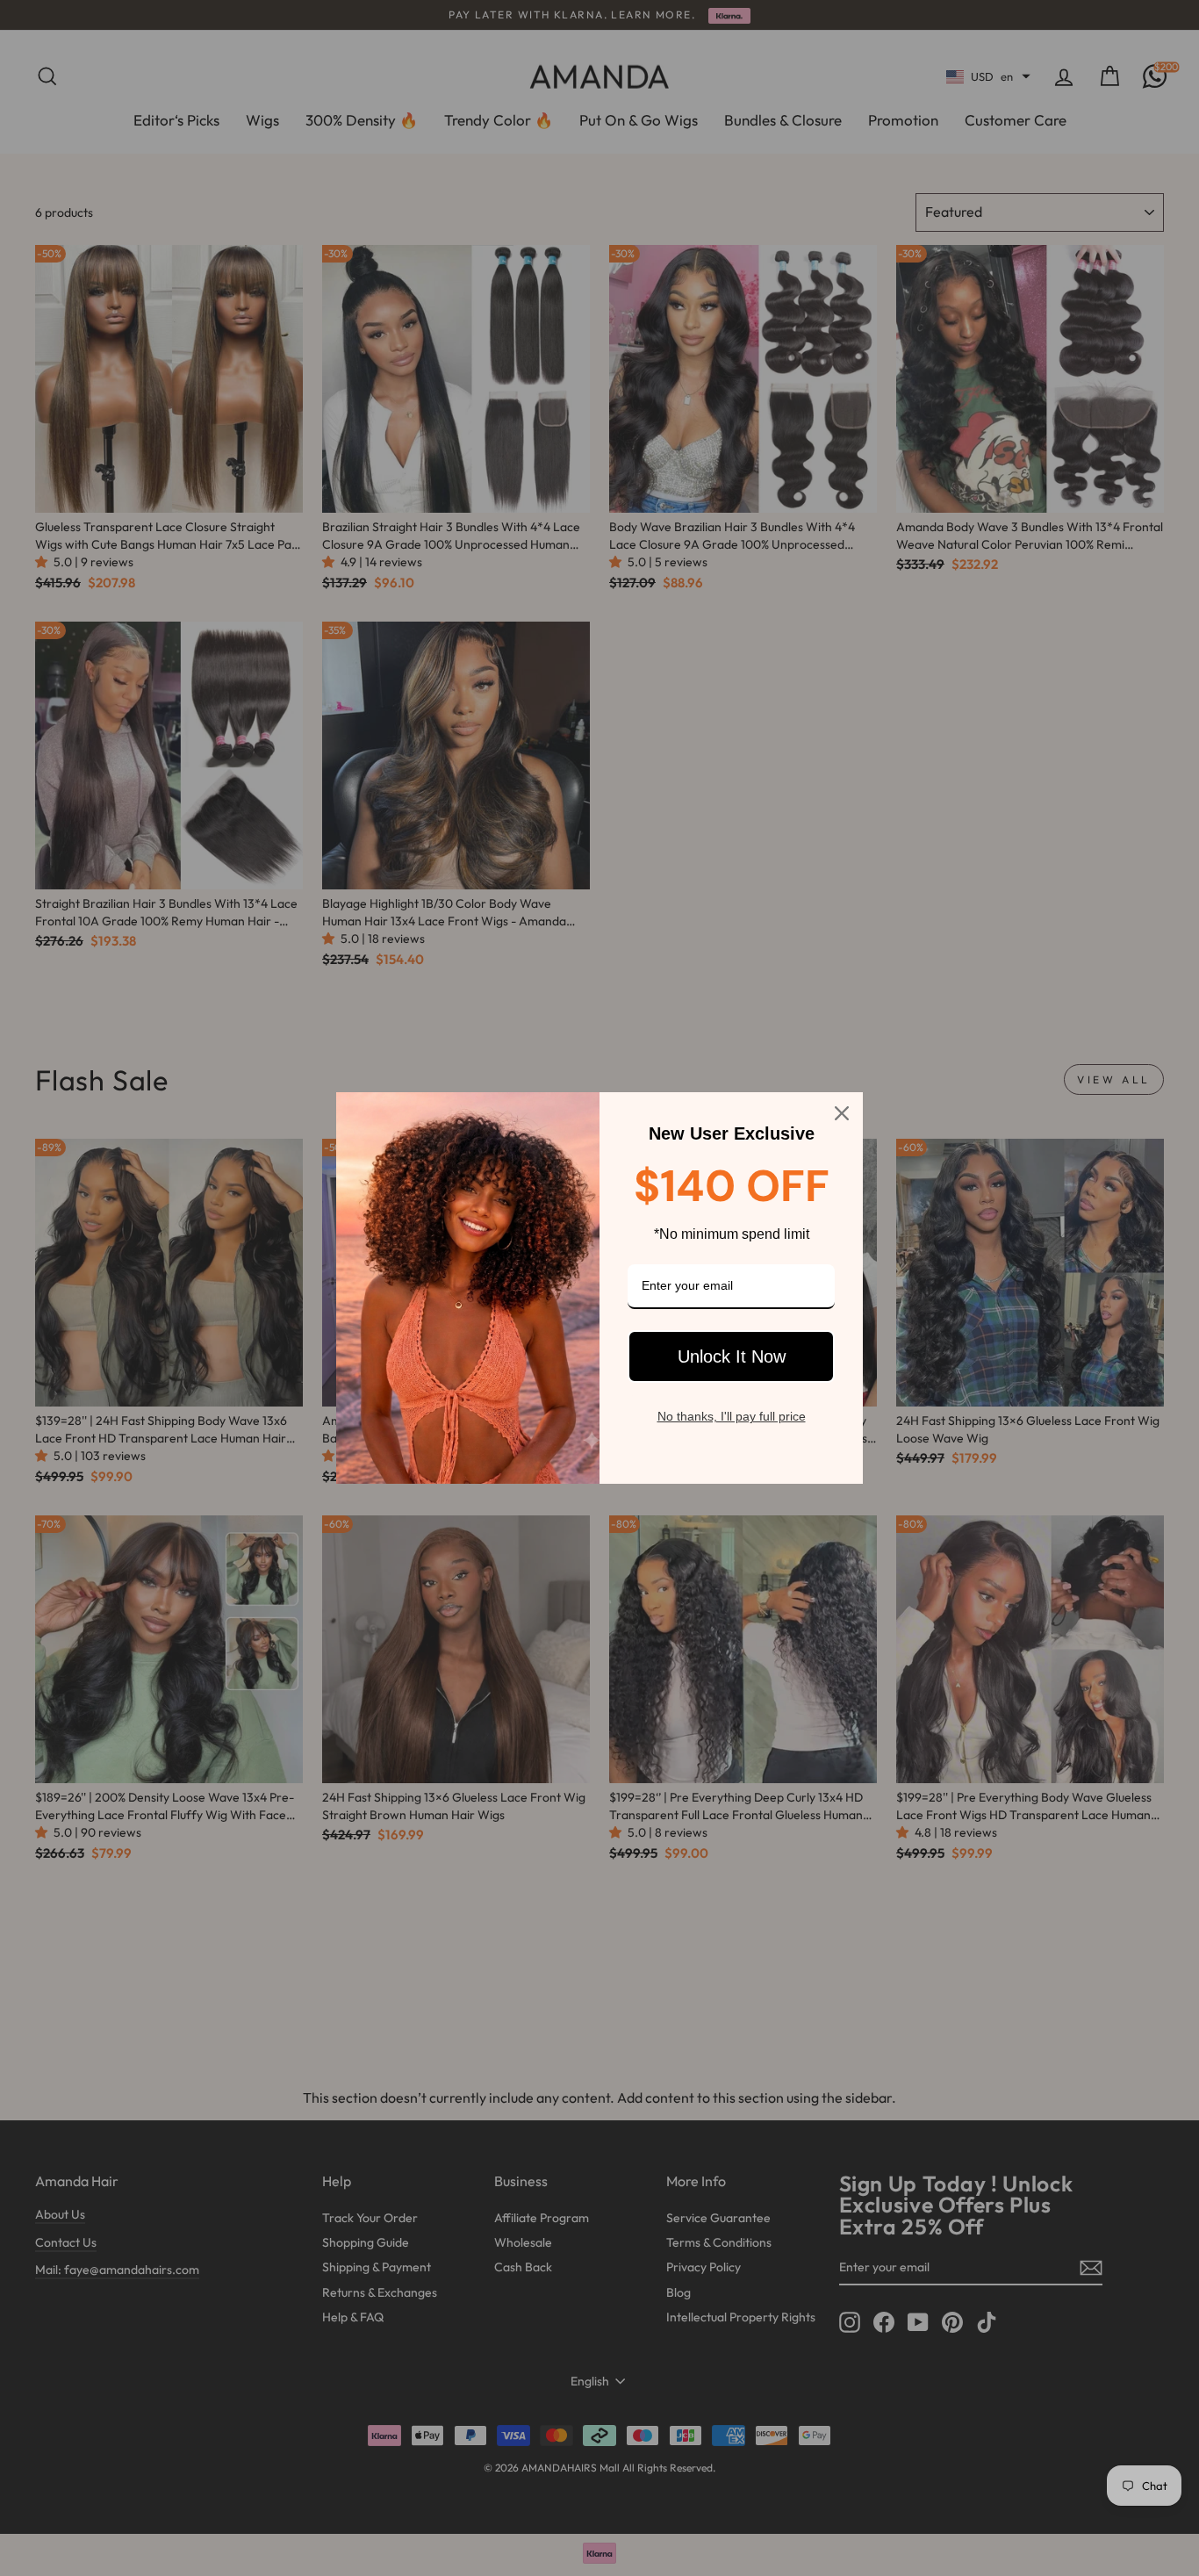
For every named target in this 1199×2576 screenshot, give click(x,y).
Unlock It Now (732, 1356)
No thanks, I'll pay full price (732, 1416)
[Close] (842, 1113)
